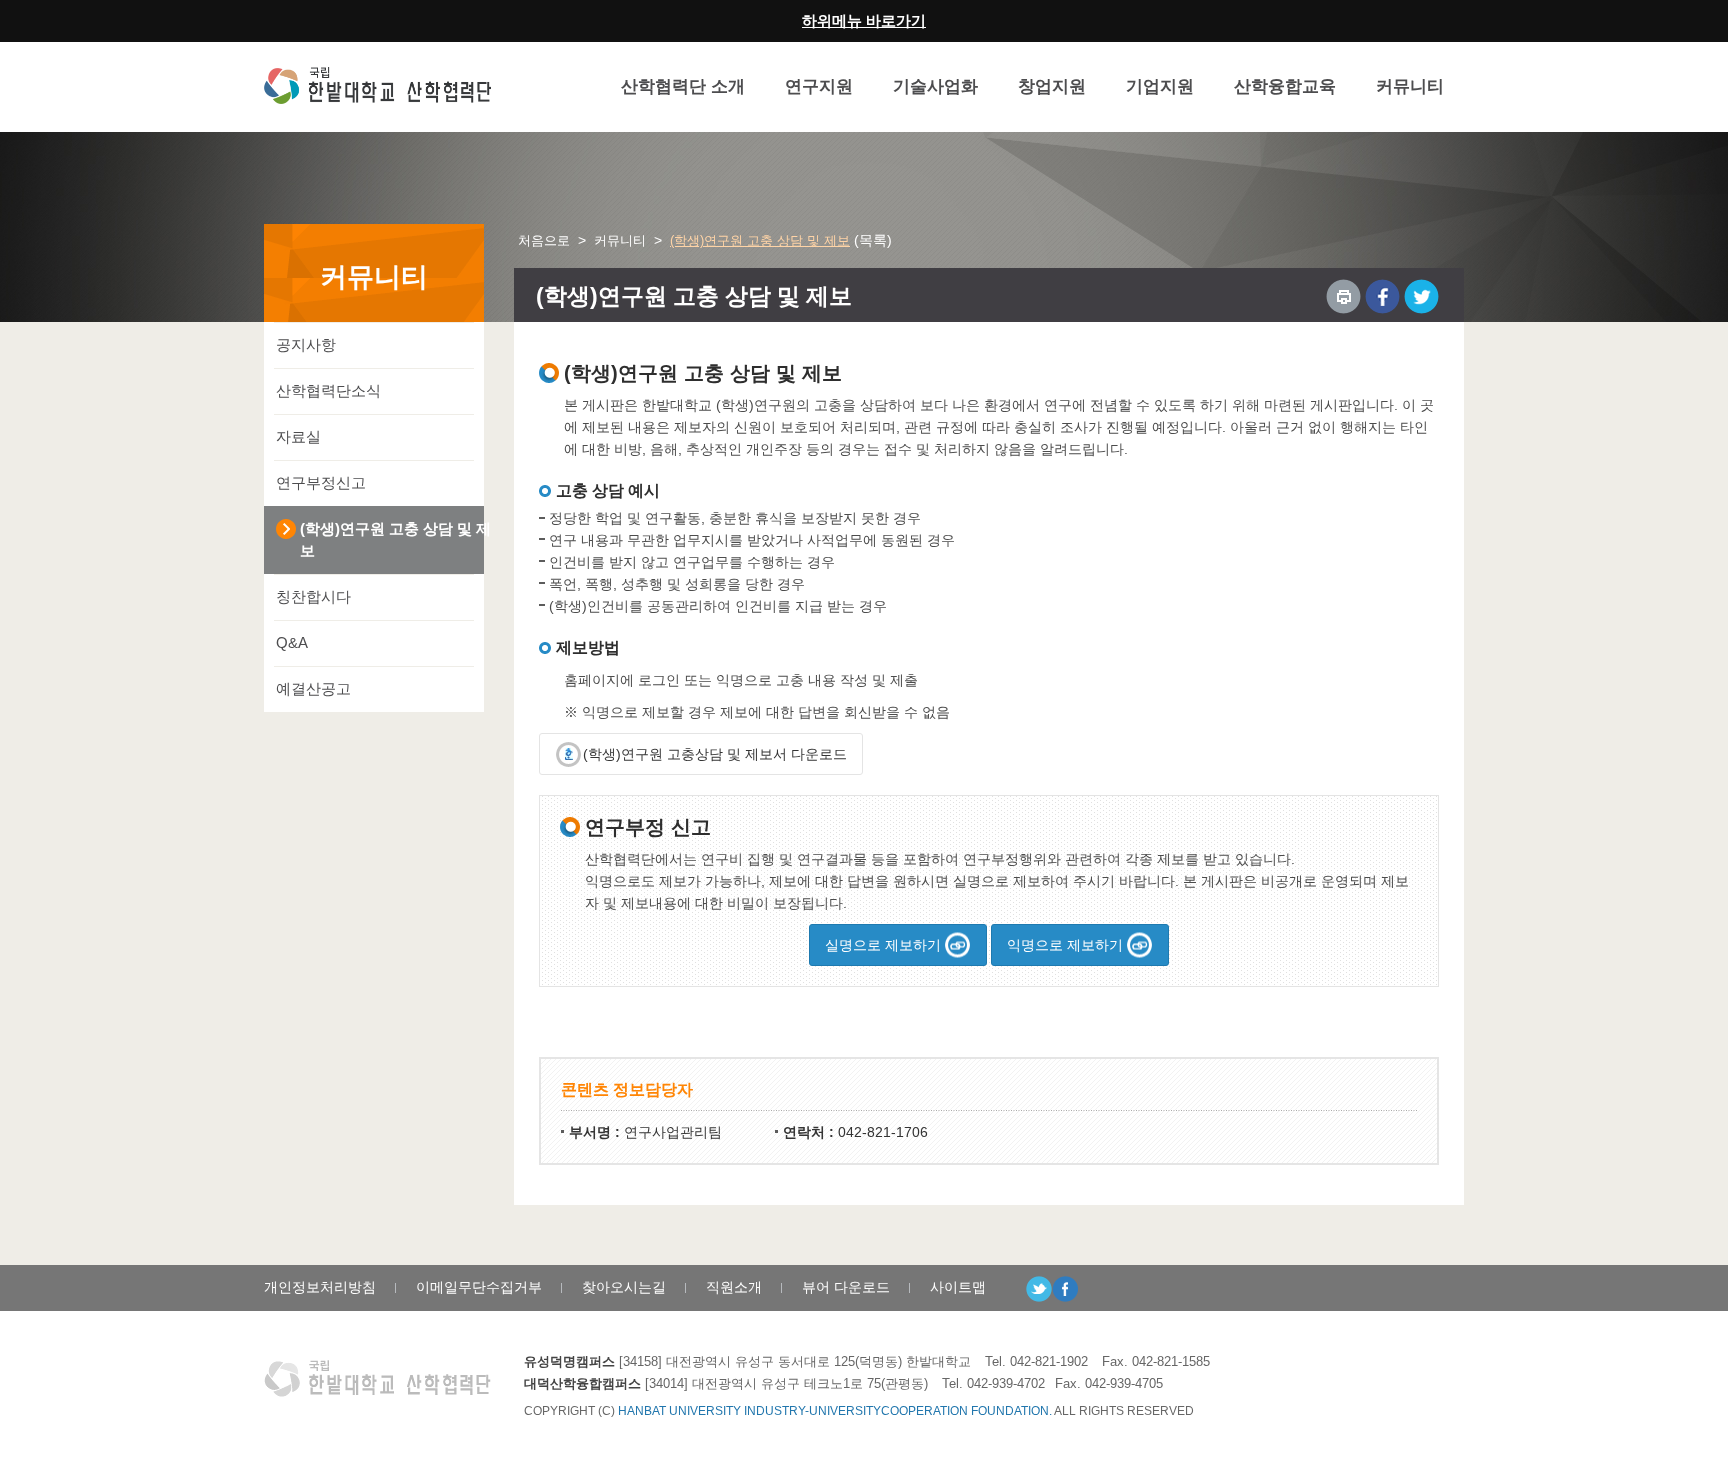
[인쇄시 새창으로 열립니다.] (1343, 296)
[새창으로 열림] (1382, 296)
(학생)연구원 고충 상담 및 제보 (760, 240)
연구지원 (819, 86)
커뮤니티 (1410, 86)
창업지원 (1052, 86)
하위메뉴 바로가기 (864, 20)
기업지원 (1160, 86)
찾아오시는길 (624, 1287)
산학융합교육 (1285, 86)
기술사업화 (935, 86)
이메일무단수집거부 (479, 1287)
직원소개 (734, 1287)
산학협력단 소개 (683, 86)
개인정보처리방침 (320, 1287)
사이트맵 (958, 1287)
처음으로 (544, 240)
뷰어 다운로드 (846, 1287)
